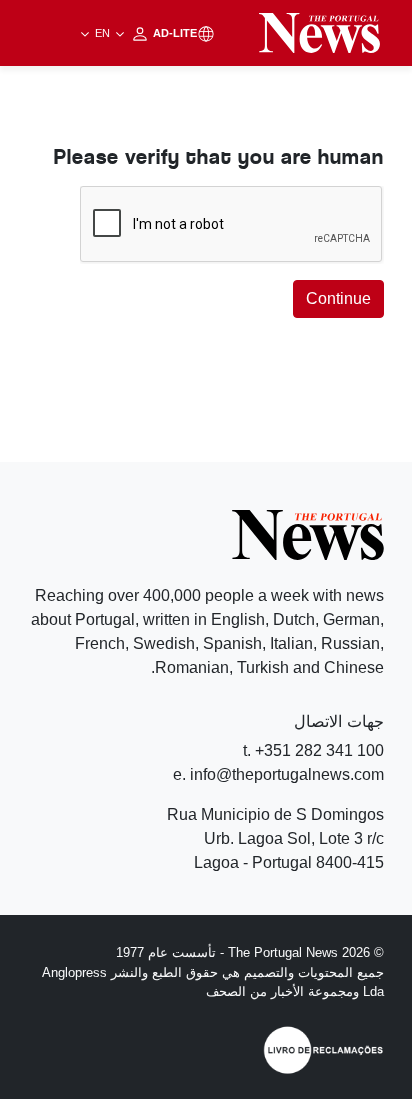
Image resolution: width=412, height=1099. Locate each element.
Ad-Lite (144, 33)
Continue (338, 298)
